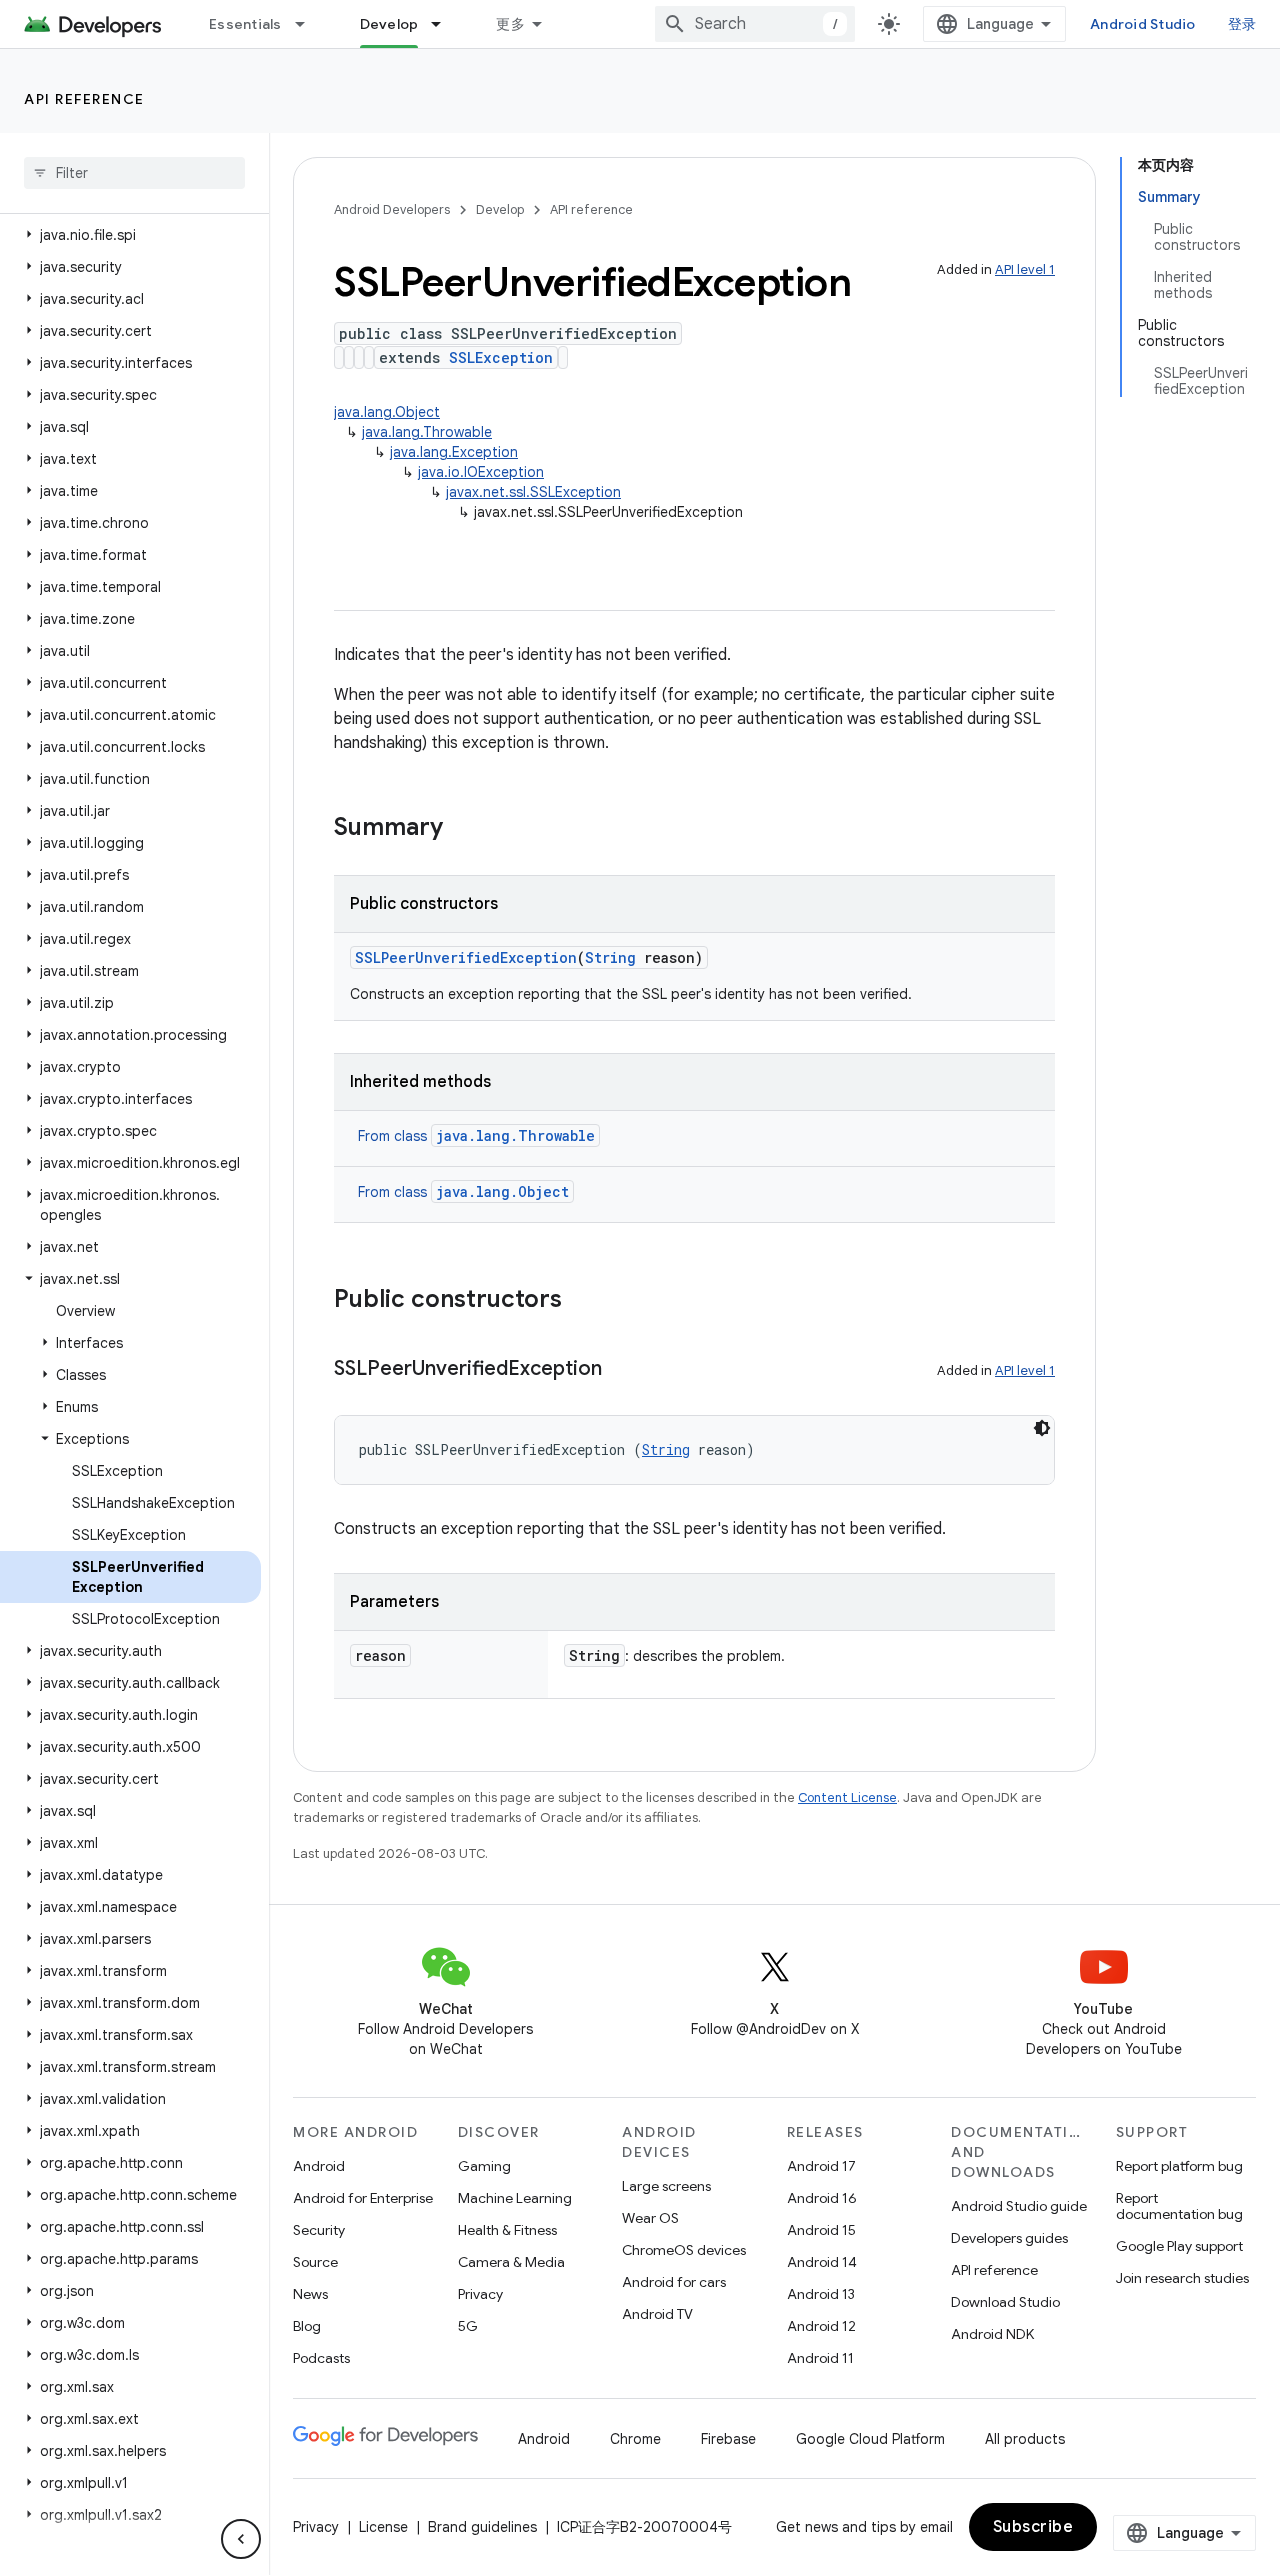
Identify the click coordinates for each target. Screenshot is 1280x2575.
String (610, 957)
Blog (307, 2326)
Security (319, 2230)
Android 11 (820, 2358)
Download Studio (1005, 2302)
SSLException (501, 357)
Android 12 (821, 2326)
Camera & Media (511, 2262)
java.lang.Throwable (427, 432)
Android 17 (821, 2166)
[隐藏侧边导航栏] (241, 2539)
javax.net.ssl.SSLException (533, 492)
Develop (389, 24)
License (383, 2527)
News (310, 2294)
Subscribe (1033, 2527)
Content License (847, 1797)
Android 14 (822, 2262)
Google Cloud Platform (870, 2439)
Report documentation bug (1179, 2206)
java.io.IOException (481, 472)
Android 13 (821, 2294)
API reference (84, 99)
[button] (130, 235)
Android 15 (821, 2230)
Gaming (484, 2166)
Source (315, 2262)
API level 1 (1025, 269)
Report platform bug (1179, 2166)
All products (1025, 2439)
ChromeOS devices (684, 2250)
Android (319, 2166)
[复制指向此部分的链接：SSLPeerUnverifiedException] (622, 1370)
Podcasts (321, 2358)
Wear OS (650, 2218)
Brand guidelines (482, 2527)
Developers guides (1009, 2238)
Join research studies (1182, 2278)
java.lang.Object (387, 412)
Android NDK (992, 2334)
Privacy (480, 2294)
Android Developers (392, 209)
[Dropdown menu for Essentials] (309, 24)
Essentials (245, 24)
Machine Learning (515, 2198)
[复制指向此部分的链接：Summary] (463, 829)
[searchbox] (134, 173)
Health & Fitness (507, 2230)
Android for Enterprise (363, 2198)
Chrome (635, 2439)
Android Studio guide (1019, 2206)
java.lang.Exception (454, 452)
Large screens (666, 2186)
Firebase (728, 2439)
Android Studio (1143, 24)
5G (468, 2326)
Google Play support (1179, 2246)
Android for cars (674, 2282)
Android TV (657, 2314)
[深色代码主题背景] (1042, 1428)
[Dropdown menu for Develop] (445, 24)
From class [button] (476, 1136)
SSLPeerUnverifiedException (466, 957)
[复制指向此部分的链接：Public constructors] (582, 1301)
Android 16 (822, 2198)
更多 (510, 24)
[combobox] (755, 24)
